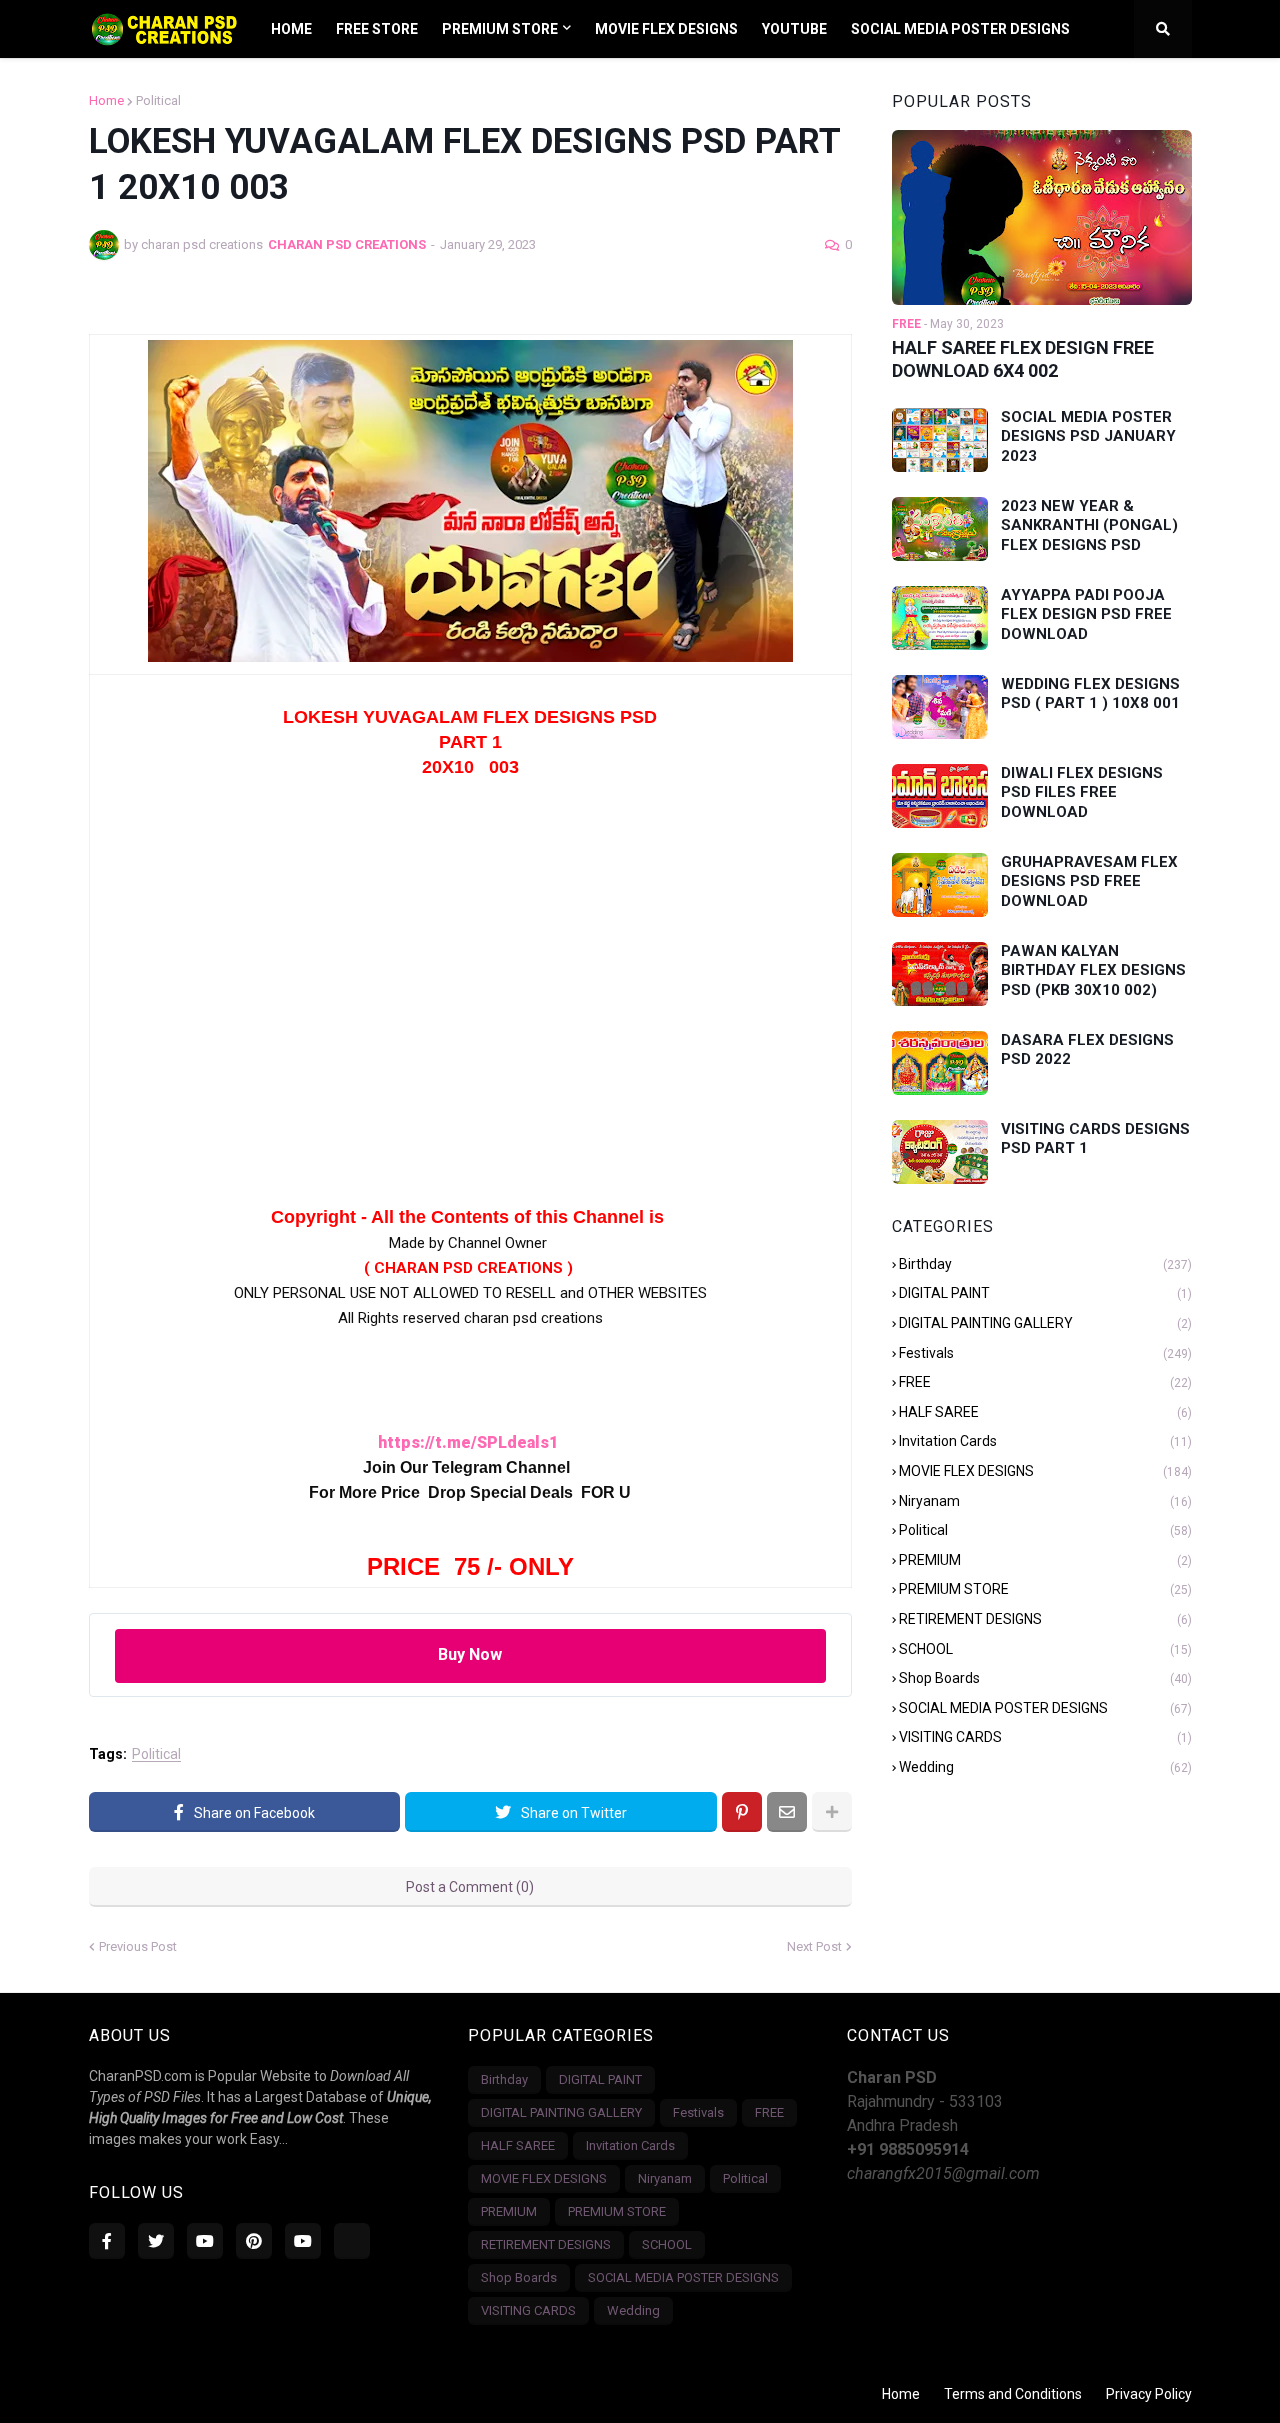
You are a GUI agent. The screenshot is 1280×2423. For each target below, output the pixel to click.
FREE (1045, 1382)
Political (158, 100)
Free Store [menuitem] (377, 29)
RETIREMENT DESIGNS (1045, 1619)
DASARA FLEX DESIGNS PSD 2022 (1087, 1050)
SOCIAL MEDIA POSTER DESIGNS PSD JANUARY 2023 (1088, 436)
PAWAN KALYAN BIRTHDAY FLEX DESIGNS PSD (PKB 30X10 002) (1093, 970)
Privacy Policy (1149, 2394)
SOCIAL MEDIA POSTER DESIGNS (1045, 1708)
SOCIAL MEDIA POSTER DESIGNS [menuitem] (960, 29)
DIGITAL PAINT (1045, 1293)
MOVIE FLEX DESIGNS (1045, 1471)
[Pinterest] (742, 1812)
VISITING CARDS (1045, 1737)
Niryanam (1045, 1501)
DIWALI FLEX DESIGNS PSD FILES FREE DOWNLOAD (1082, 792)
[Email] (787, 1812)
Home (106, 100)
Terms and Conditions (1013, 2394)
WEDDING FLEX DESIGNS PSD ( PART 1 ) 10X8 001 (1090, 694)
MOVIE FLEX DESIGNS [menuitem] (666, 29)
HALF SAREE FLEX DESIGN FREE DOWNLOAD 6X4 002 (1023, 359)
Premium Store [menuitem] (500, 29)
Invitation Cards (1045, 1441)
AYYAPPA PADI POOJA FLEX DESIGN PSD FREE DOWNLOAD (1086, 614)
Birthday (1045, 1264)
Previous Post (138, 1946)
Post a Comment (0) (470, 1887)
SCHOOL (1045, 1649)
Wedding (1045, 1767)
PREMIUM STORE (1045, 1589)
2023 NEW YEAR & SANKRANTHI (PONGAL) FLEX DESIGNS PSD (1089, 525)
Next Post (814, 1946)
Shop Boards (1045, 1678)
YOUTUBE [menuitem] (794, 29)
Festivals (1045, 1353)
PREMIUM (1045, 1560)
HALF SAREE (1045, 1412)
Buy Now (470, 1654)
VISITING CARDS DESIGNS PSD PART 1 (1095, 1139)
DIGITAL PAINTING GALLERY (1045, 1323)
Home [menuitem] (291, 29)
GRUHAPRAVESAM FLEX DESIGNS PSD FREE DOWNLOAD (1089, 881)
